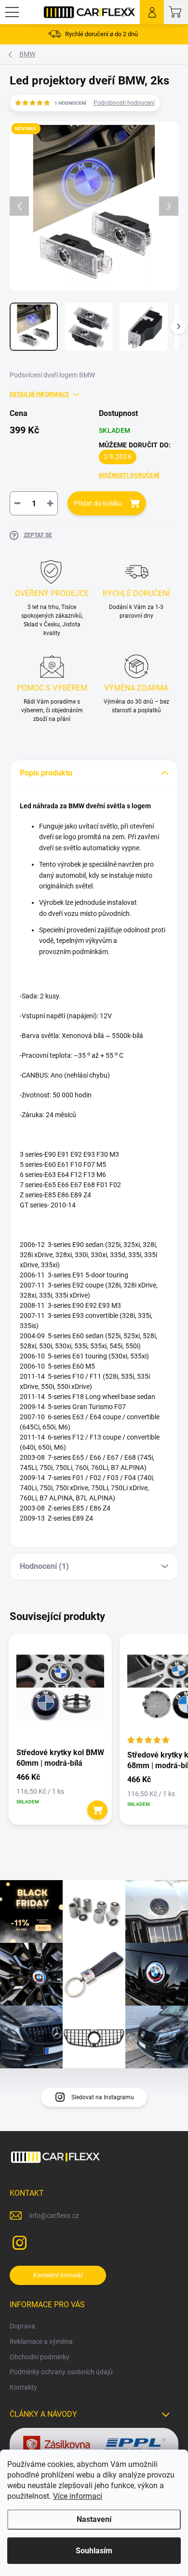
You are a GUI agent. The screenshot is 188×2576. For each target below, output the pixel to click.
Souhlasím (94, 2551)
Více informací (78, 2496)
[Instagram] (18, 2241)
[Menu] (12, 12)
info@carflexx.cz (54, 2216)
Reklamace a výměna (41, 2341)
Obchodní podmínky (40, 2357)
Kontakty (23, 2387)
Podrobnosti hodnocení (124, 103)
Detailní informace (40, 394)
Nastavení (94, 2519)
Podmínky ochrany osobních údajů (61, 2372)
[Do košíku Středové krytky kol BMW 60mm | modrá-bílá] (98, 1810)
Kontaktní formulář (58, 2275)
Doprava (22, 2326)
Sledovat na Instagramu (103, 2097)
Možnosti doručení (129, 475)
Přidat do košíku (98, 503)
